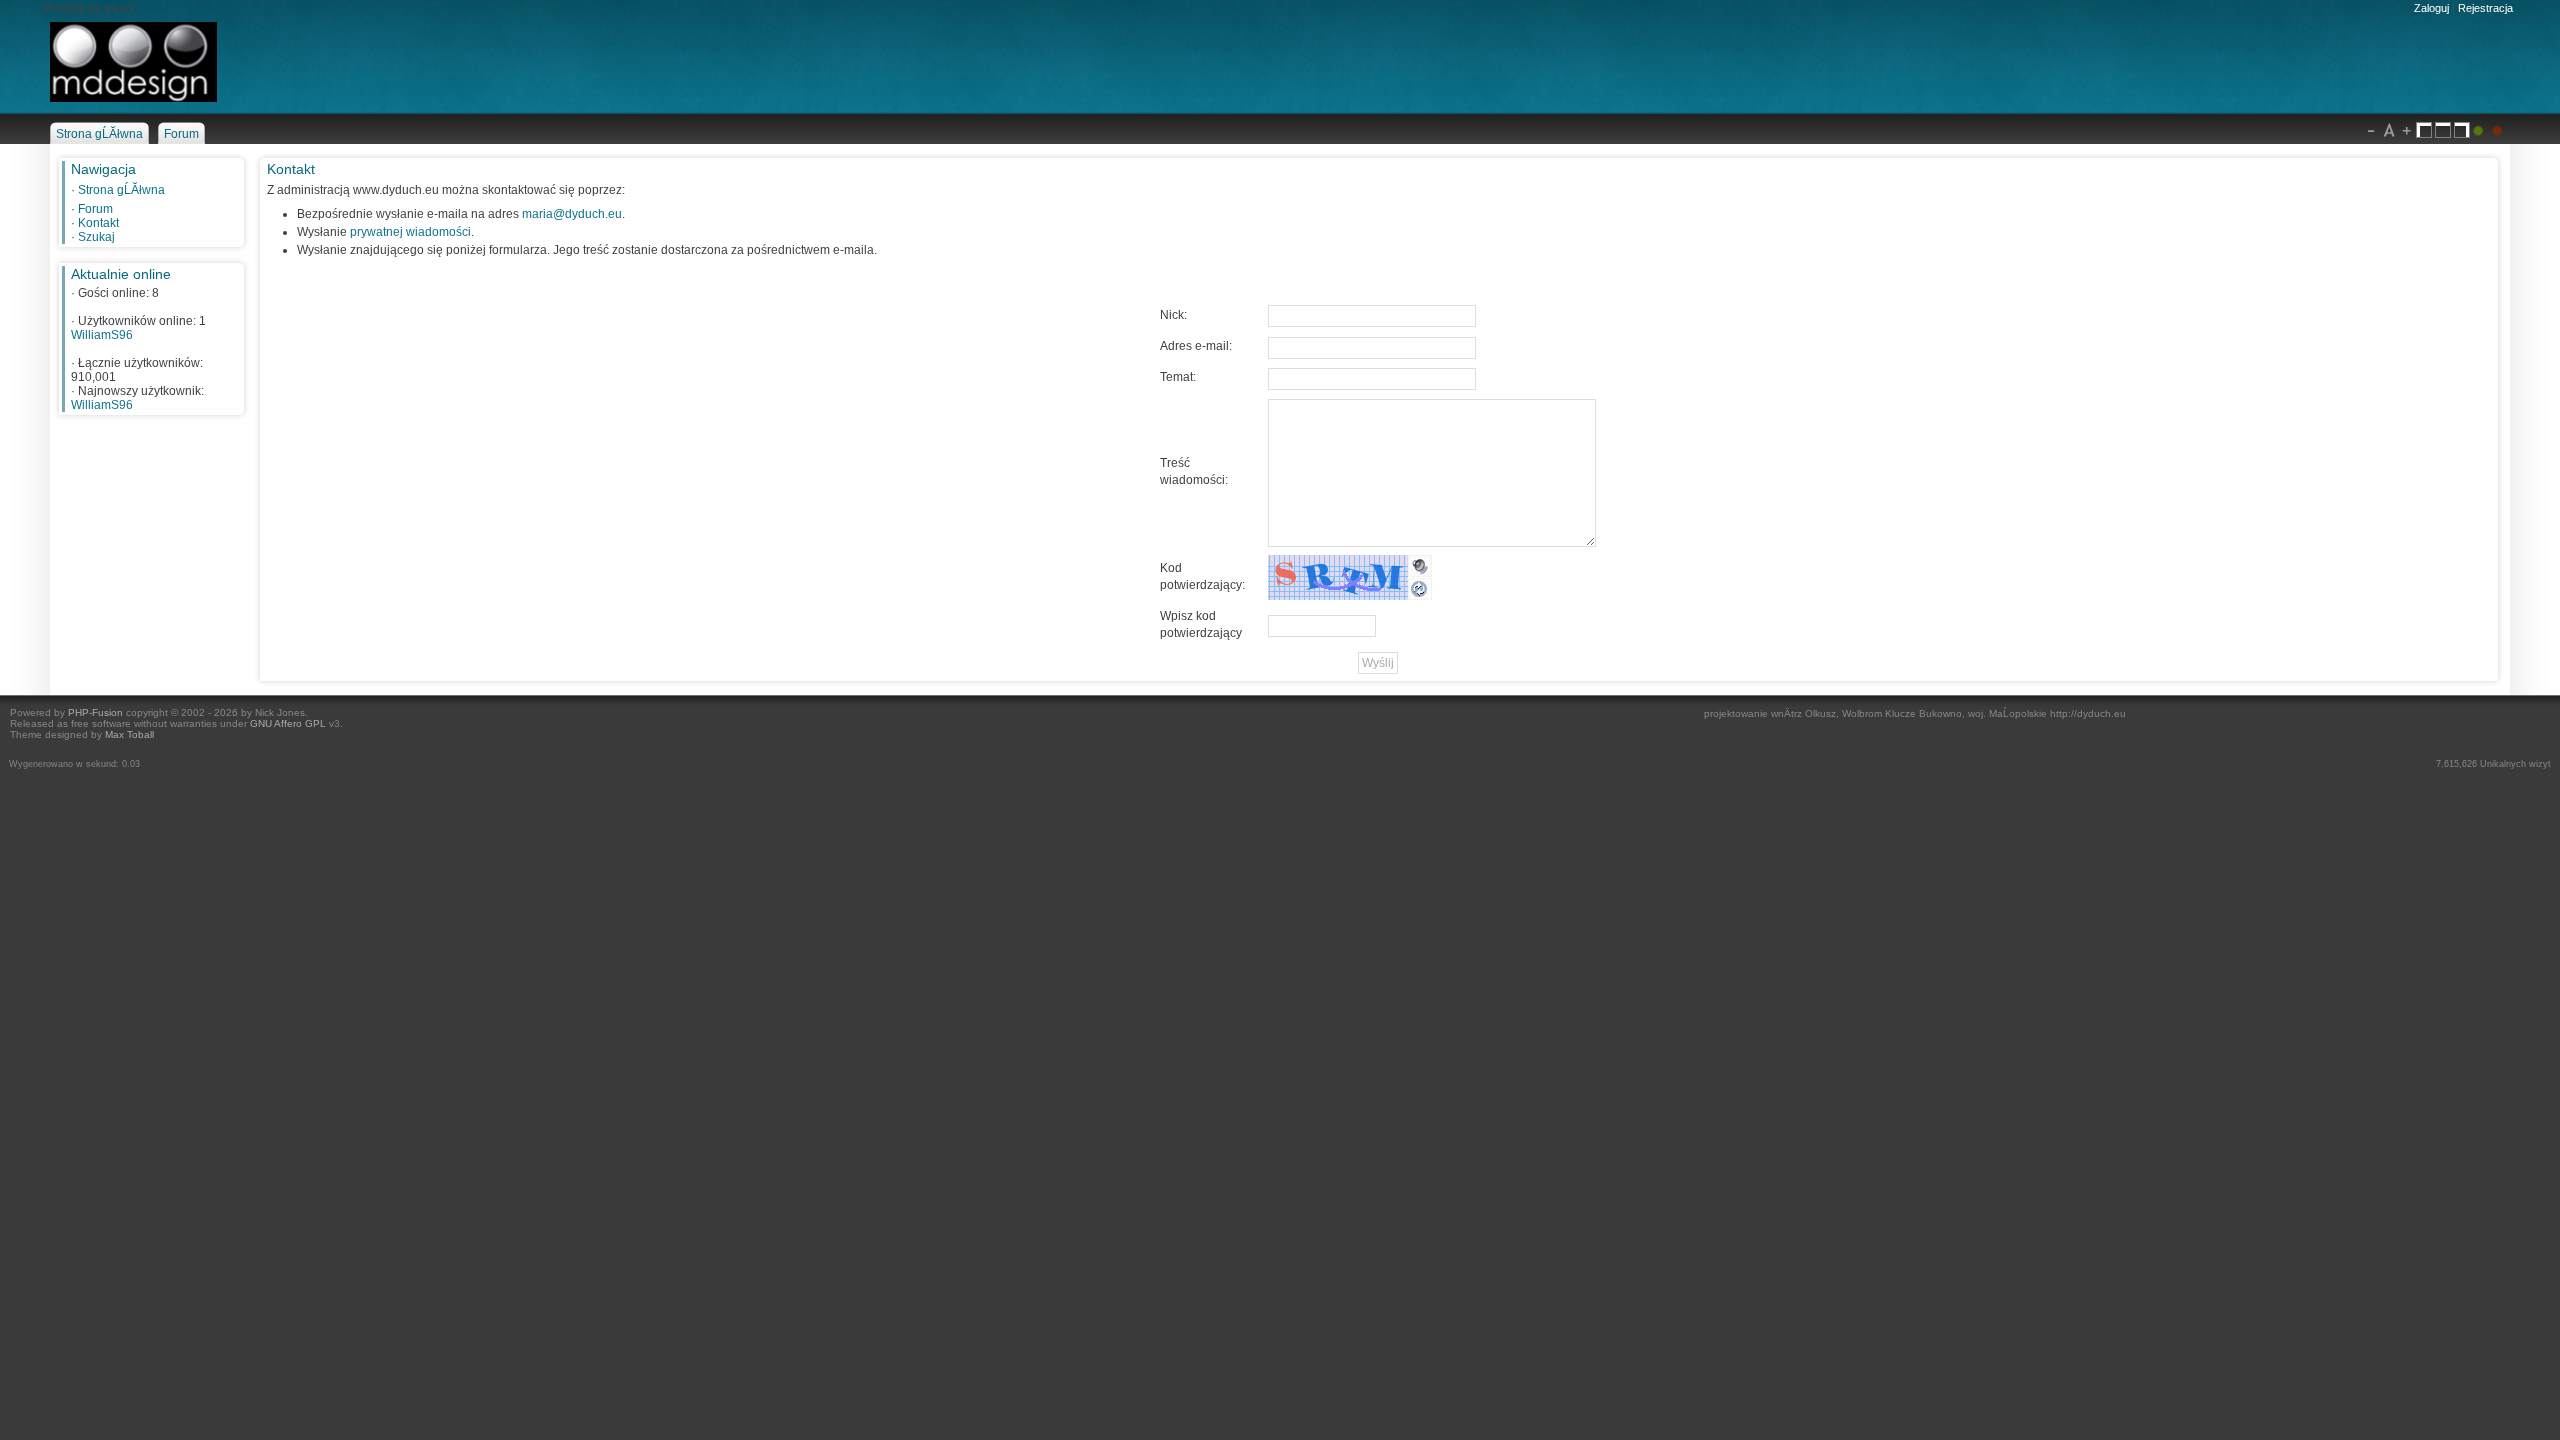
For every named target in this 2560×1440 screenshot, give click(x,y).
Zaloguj (2431, 8)
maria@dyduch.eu (572, 214)
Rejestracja (2485, 8)
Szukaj (96, 237)
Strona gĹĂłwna (121, 190)
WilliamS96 (102, 335)
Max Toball (129, 734)
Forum (95, 209)
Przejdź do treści (89, 9)
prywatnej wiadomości (410, 232)
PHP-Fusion (95, 712)
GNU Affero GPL (288, 723)
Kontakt (98, 223)
